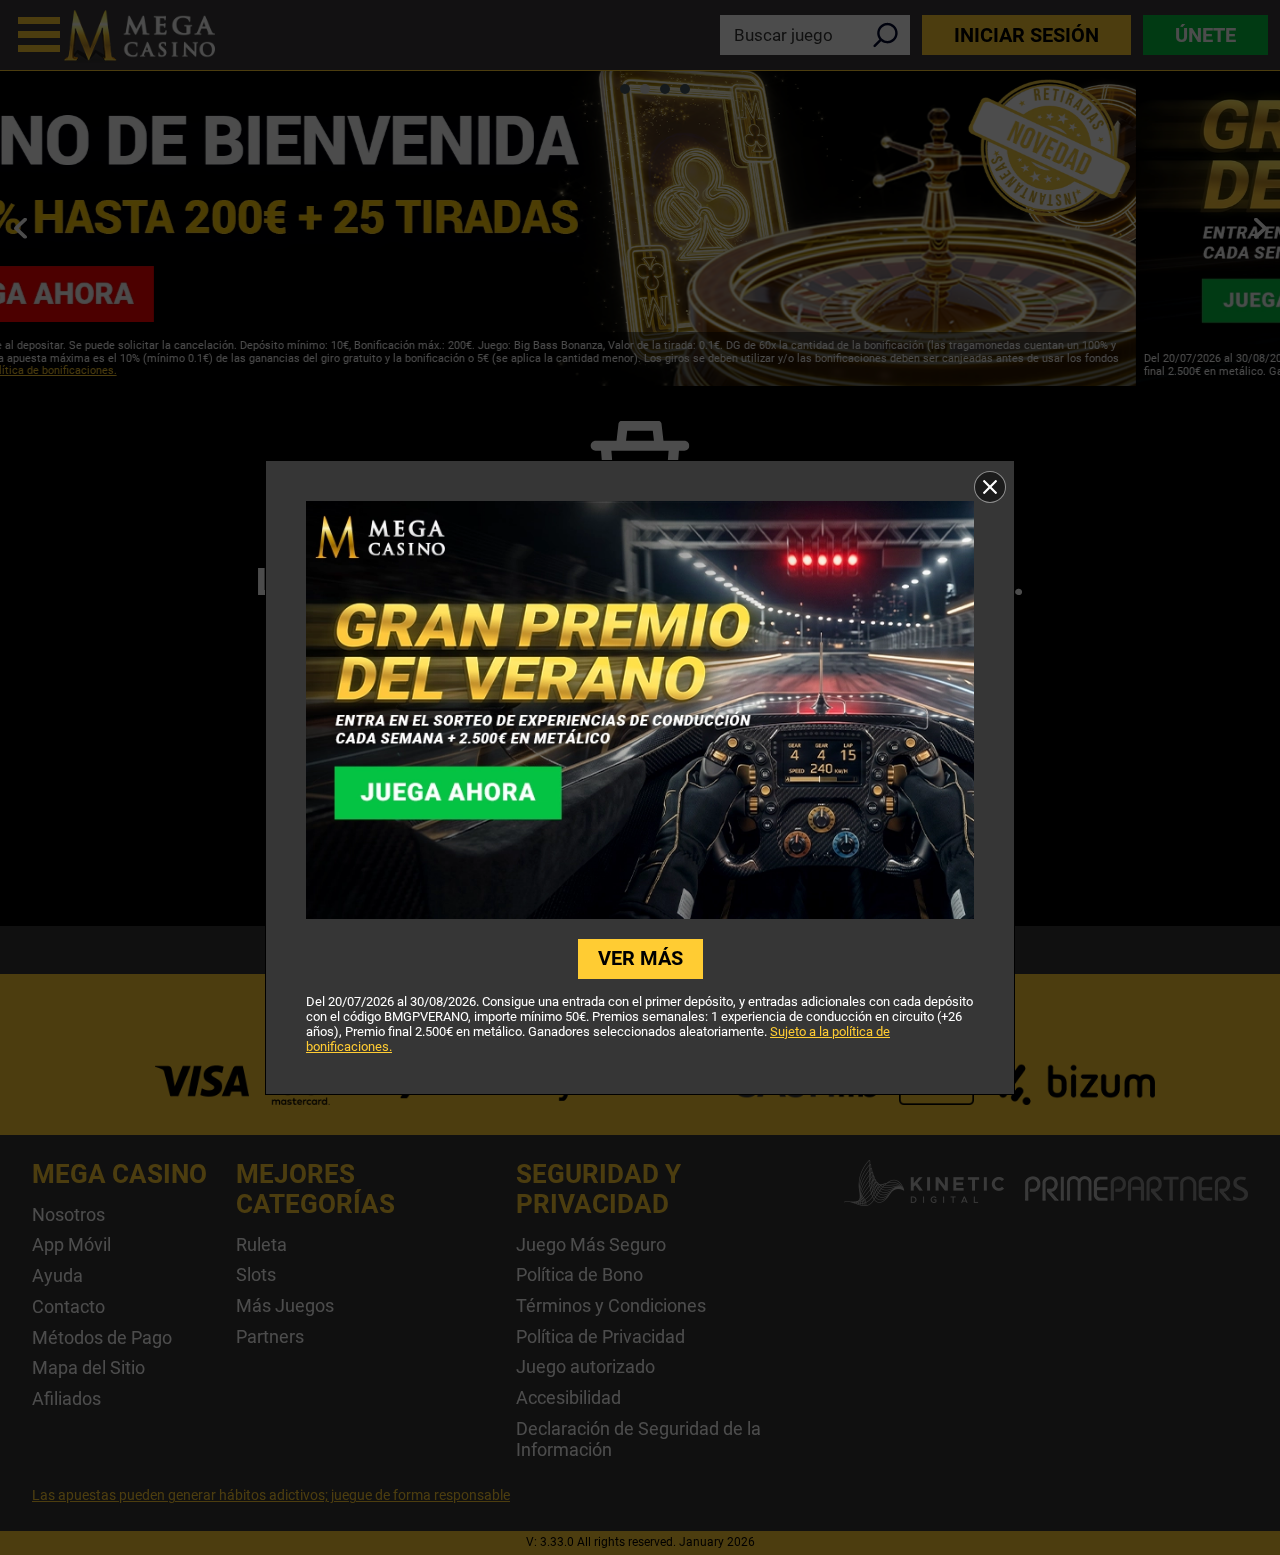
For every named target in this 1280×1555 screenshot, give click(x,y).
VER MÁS (640, 958)
